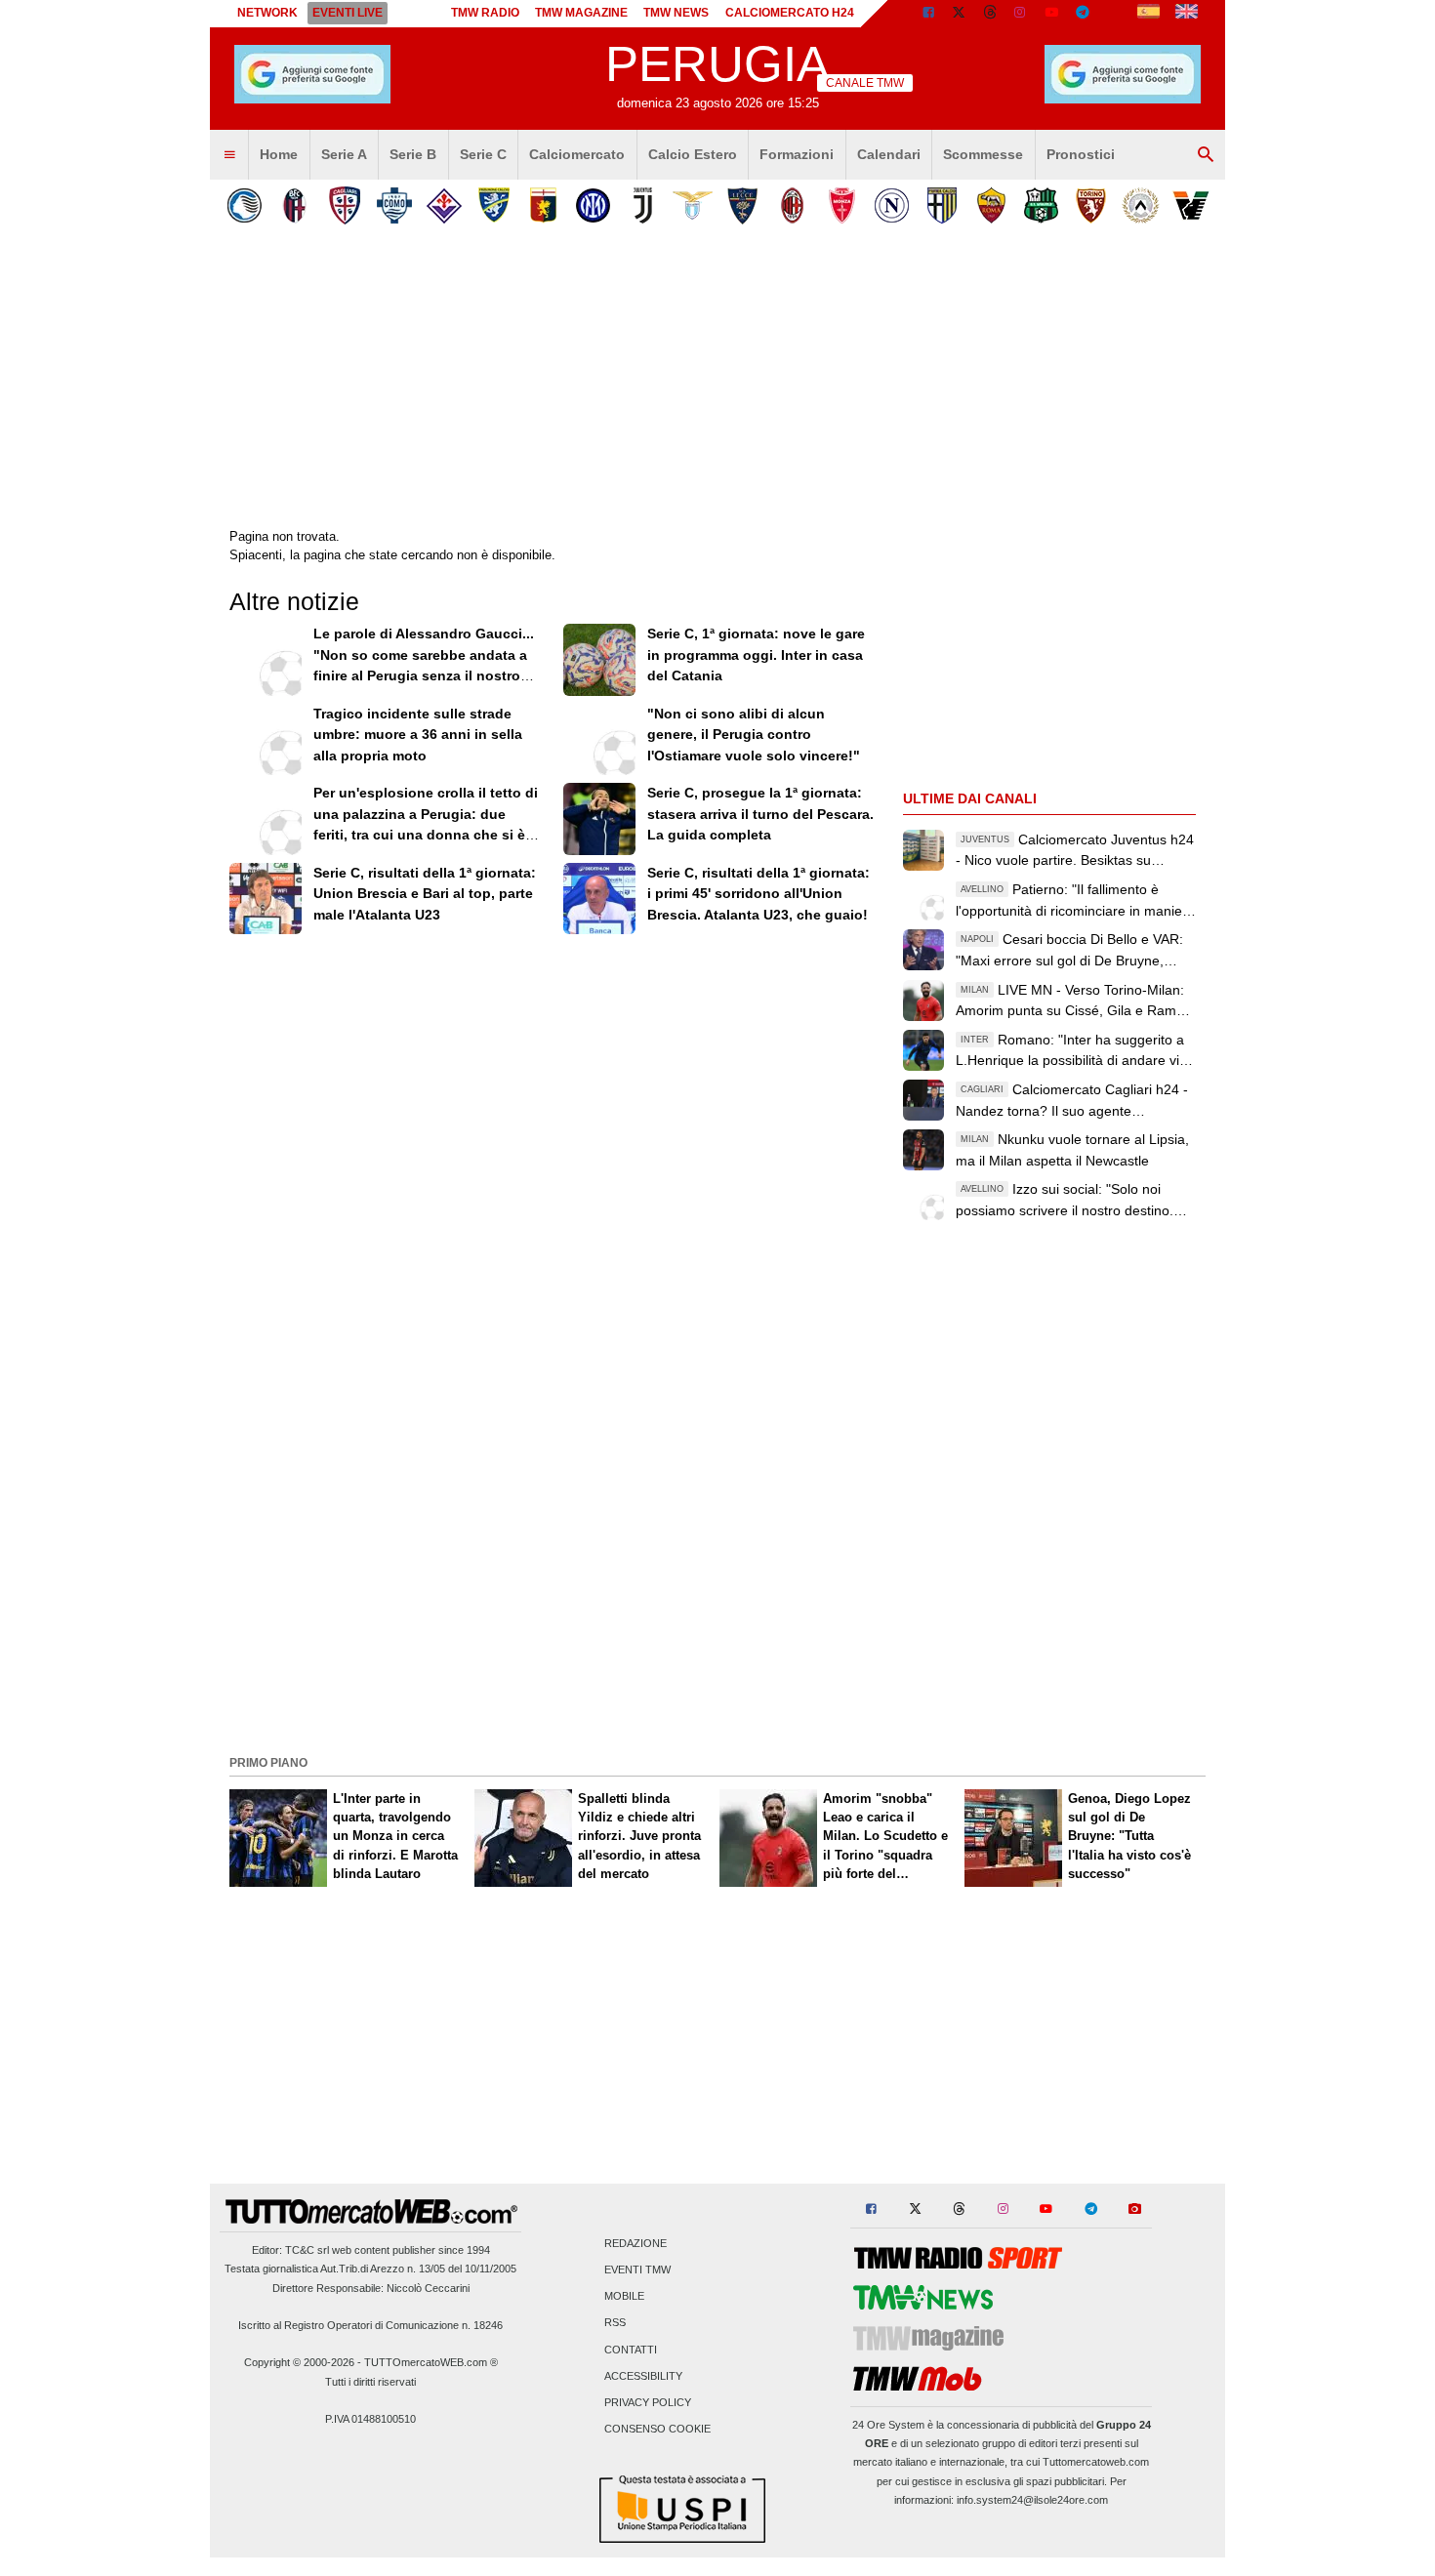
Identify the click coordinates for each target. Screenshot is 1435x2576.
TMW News (676, 13)
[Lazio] (693, 205)
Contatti (631, 2350)
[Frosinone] (493, 205)
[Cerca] (1206, 155)
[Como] (394, 205)
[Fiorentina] (444, 205)
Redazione (635, 2243)
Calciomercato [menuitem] (577, 154)
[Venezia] (1190, 205)
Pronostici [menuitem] (1081, 154)
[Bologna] (294, 205)
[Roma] (991, 205)
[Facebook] (928, 14)
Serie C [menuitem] (483, 154)
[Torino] (1091, 205)
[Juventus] (643, 205)
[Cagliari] (344, 205)
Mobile (624, 2297)
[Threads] (991, 14)
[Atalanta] (245, 205)
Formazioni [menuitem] (797, 154)
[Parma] (942, 205)
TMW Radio (485, 13)
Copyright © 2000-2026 (299, 2362)
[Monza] (842, 205)
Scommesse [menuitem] (983, 154)
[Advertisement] (717, 1612)
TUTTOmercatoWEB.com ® (431, 2362)
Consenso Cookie (657, 2430)
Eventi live (348, 13)
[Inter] (593, 205)
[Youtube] (1051, 14)
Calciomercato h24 (790, 13)
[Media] (1114, 14)
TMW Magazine (581, 13)
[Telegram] (1083, 14)
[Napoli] (892, 205)
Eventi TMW (637, 2270)
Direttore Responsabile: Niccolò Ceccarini (371, 2288)
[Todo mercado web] (1148, 14)
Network (267, 13)
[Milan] (792, 205)
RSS (615, 2323)
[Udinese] (1141, 205)
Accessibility (643, 2376)
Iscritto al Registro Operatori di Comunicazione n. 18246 (370, 2325)
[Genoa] (543, 205)
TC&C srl (307, 2250)
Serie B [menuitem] (413, 154)
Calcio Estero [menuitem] (693, 154)
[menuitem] (229, 155)
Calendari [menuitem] (889, 154)
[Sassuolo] (1041, 205)
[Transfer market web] (1187, 14)
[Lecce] (742, 205)
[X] (960, 14)
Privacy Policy (648, 2403)
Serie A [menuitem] (344, 154)
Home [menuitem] (279, 154)
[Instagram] (1021, 14)
